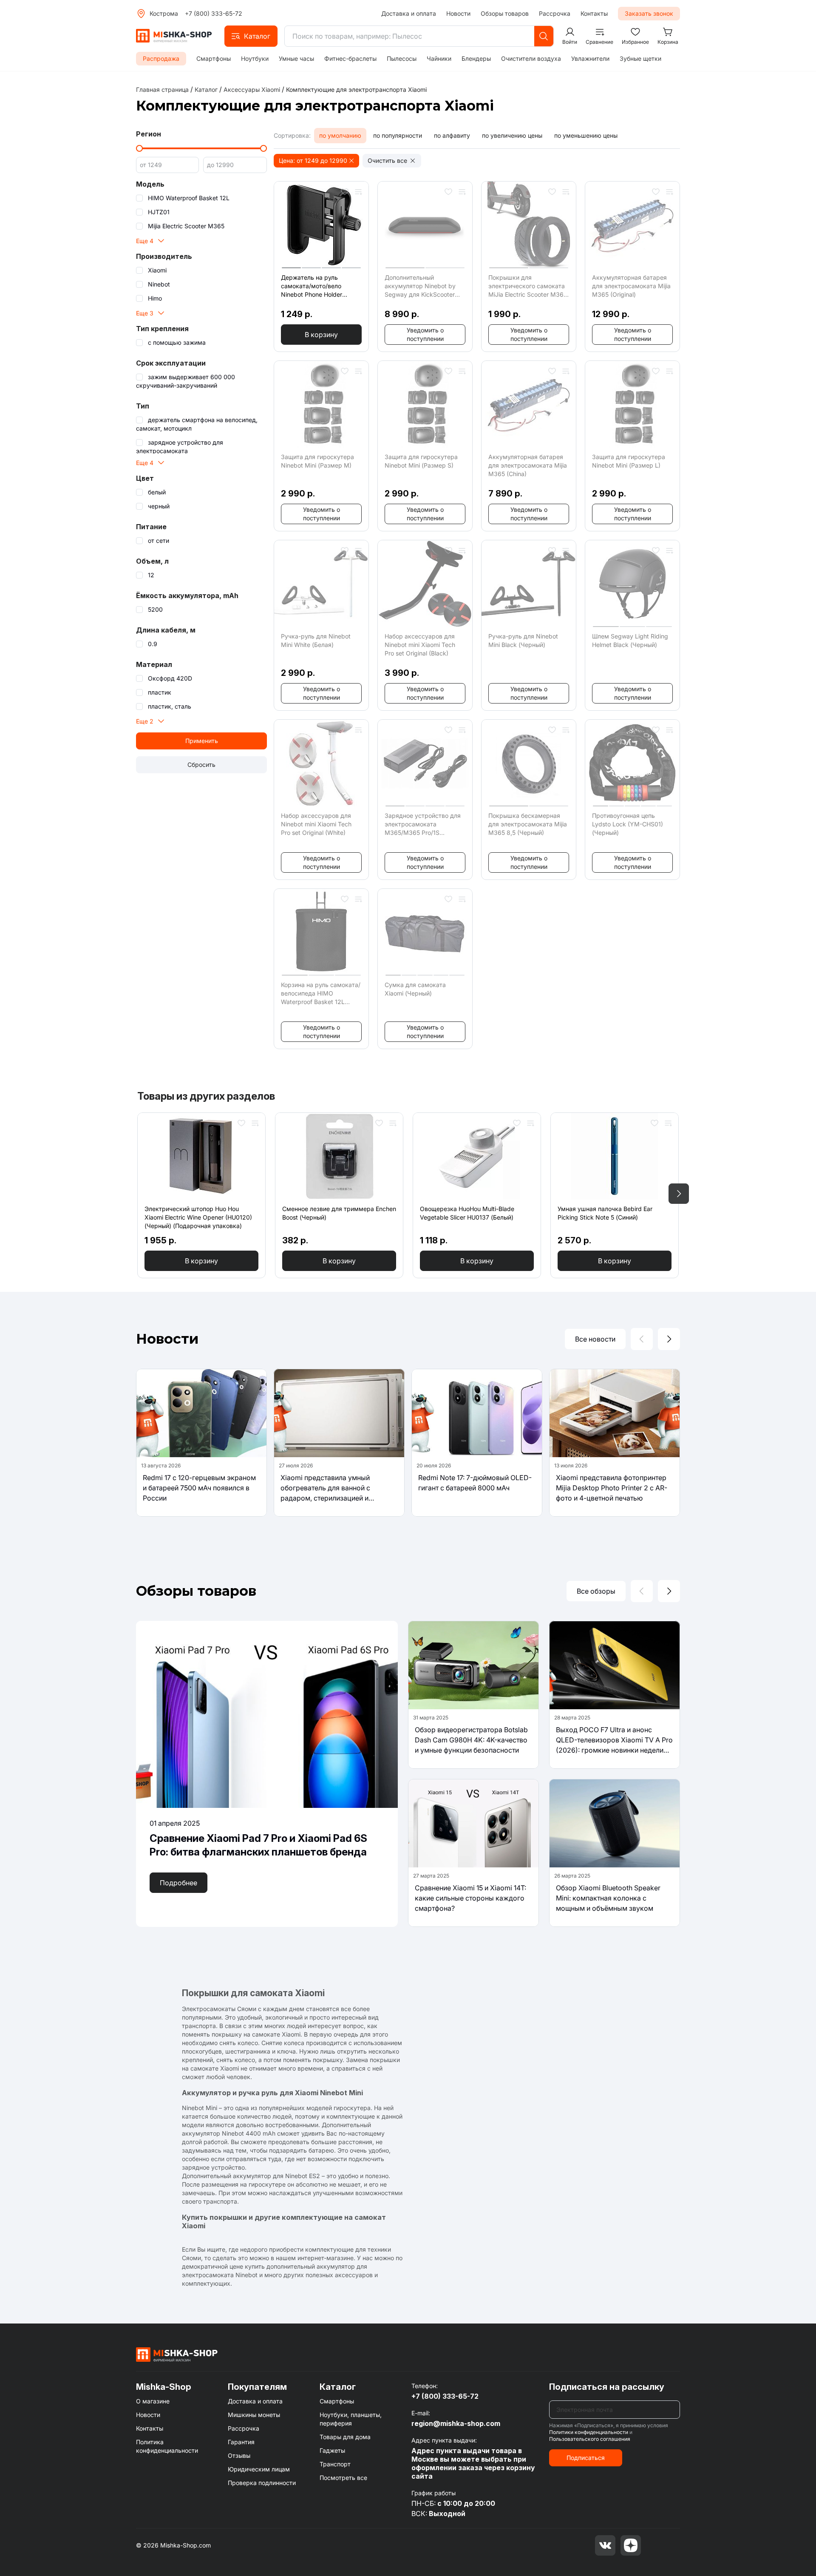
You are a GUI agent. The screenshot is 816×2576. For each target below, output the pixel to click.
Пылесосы (402, 58)
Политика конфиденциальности (167, 2446)
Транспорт (335, 2464)
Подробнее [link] (178, 1883)
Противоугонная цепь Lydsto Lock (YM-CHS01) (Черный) (628, 824)
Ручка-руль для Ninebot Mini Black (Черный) (523, 640)
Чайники (439, 58)
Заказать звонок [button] (649, 13)
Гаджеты (332, 2450)
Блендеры (476, 58)
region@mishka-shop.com (456, 2423)
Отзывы (239, 2455)
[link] (356, 89)
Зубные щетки (640, 58)
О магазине (153, 2401)
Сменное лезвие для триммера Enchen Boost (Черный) (339, 1213)
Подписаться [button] (586, 2458)
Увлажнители (590, 58)
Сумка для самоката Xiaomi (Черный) (415, 989)
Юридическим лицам (259, 2469)
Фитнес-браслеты (350, 58)
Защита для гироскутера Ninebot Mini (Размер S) (421, 461)
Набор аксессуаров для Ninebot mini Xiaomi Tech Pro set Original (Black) (420, 645)
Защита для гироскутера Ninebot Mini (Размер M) (317, 461)
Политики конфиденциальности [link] (589, 2432)
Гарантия (241, 2442)
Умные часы (296, 58)
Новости (458, 13)
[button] (251, 36)
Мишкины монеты (254, 2415)
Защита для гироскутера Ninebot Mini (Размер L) (629, 461)
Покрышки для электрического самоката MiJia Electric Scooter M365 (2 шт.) (528, 286)
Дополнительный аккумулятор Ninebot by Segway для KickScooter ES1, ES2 (420, 286)
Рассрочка (555, 13)
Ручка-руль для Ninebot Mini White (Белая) (316, 640)
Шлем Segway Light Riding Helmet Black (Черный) (630, 640)
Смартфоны (214, 58)
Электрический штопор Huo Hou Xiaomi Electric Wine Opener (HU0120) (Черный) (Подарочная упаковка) (198, 1217)
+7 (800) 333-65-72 (214, 13)
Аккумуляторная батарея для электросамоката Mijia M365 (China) (528, 465)
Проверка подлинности (262, 2483)
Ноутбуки (255, 58)
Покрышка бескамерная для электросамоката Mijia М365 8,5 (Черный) (528, 824)
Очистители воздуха (531, 58)
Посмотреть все (343, 2478)
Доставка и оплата (409, 13)
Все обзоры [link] (596, 1591)
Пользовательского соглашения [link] (590, 2439)
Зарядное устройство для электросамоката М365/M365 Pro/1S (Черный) (423, 824)
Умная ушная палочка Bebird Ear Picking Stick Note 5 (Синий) (605, 1213)
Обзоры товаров (505, 13)
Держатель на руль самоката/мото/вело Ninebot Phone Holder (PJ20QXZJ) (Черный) (313, 286)
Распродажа (161, 58)
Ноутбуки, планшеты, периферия (351, 2419)
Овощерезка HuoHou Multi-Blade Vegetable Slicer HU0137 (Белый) (467, 1213)
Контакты (594, 13)
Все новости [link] (595, 1339)
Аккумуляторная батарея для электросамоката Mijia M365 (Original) (631, 286)
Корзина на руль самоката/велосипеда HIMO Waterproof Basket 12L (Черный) (321, 994)
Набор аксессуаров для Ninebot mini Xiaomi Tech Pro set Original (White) (316, 824)
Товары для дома (345, 2437)
